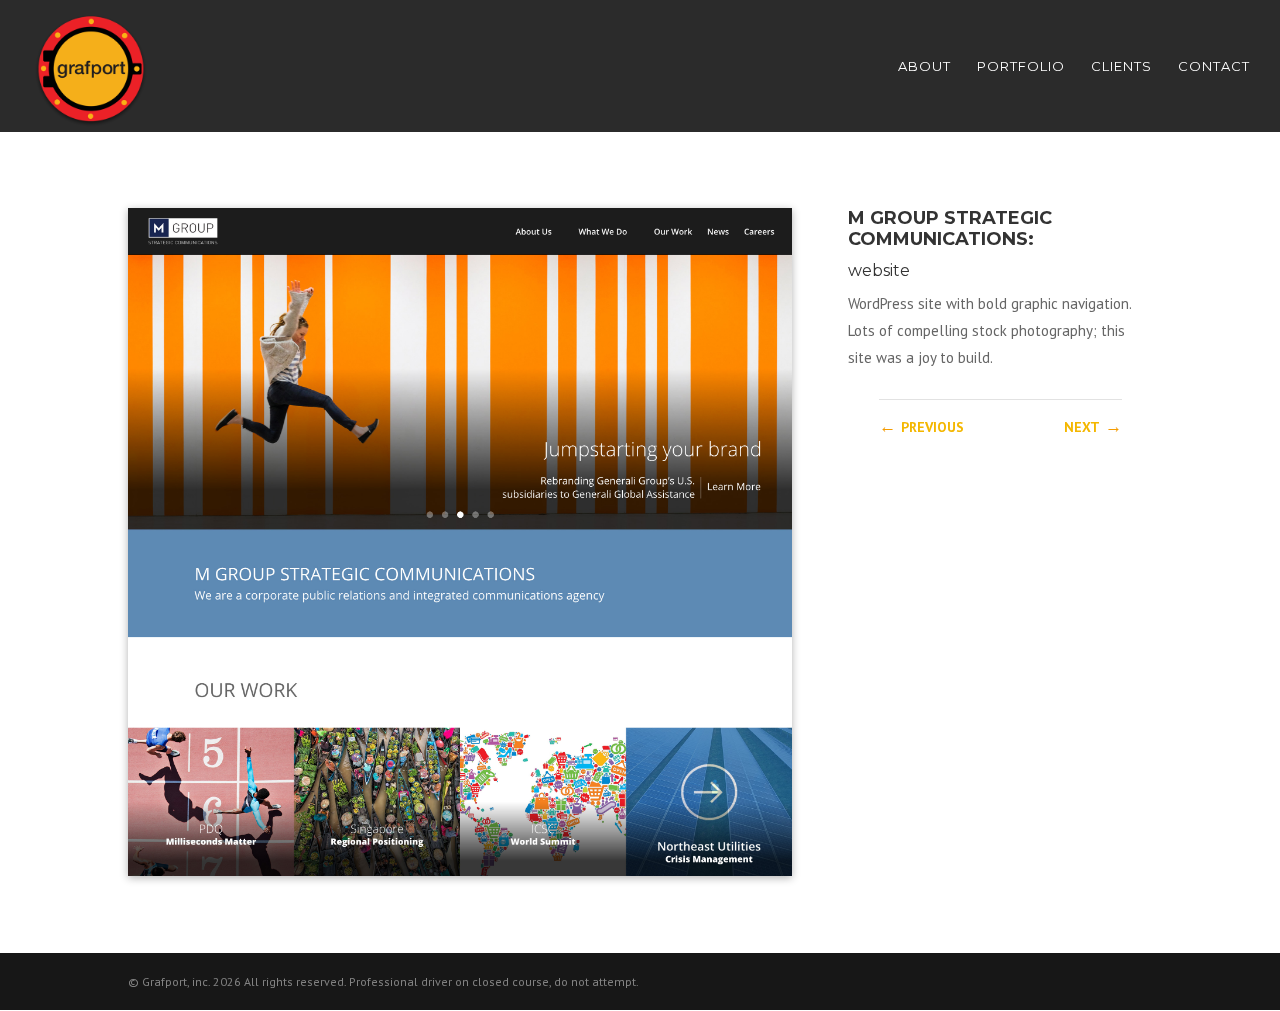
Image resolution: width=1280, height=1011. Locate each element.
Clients (1121, 66)
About (924, 66)
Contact (1214, 66)
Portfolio (1021, 66)
